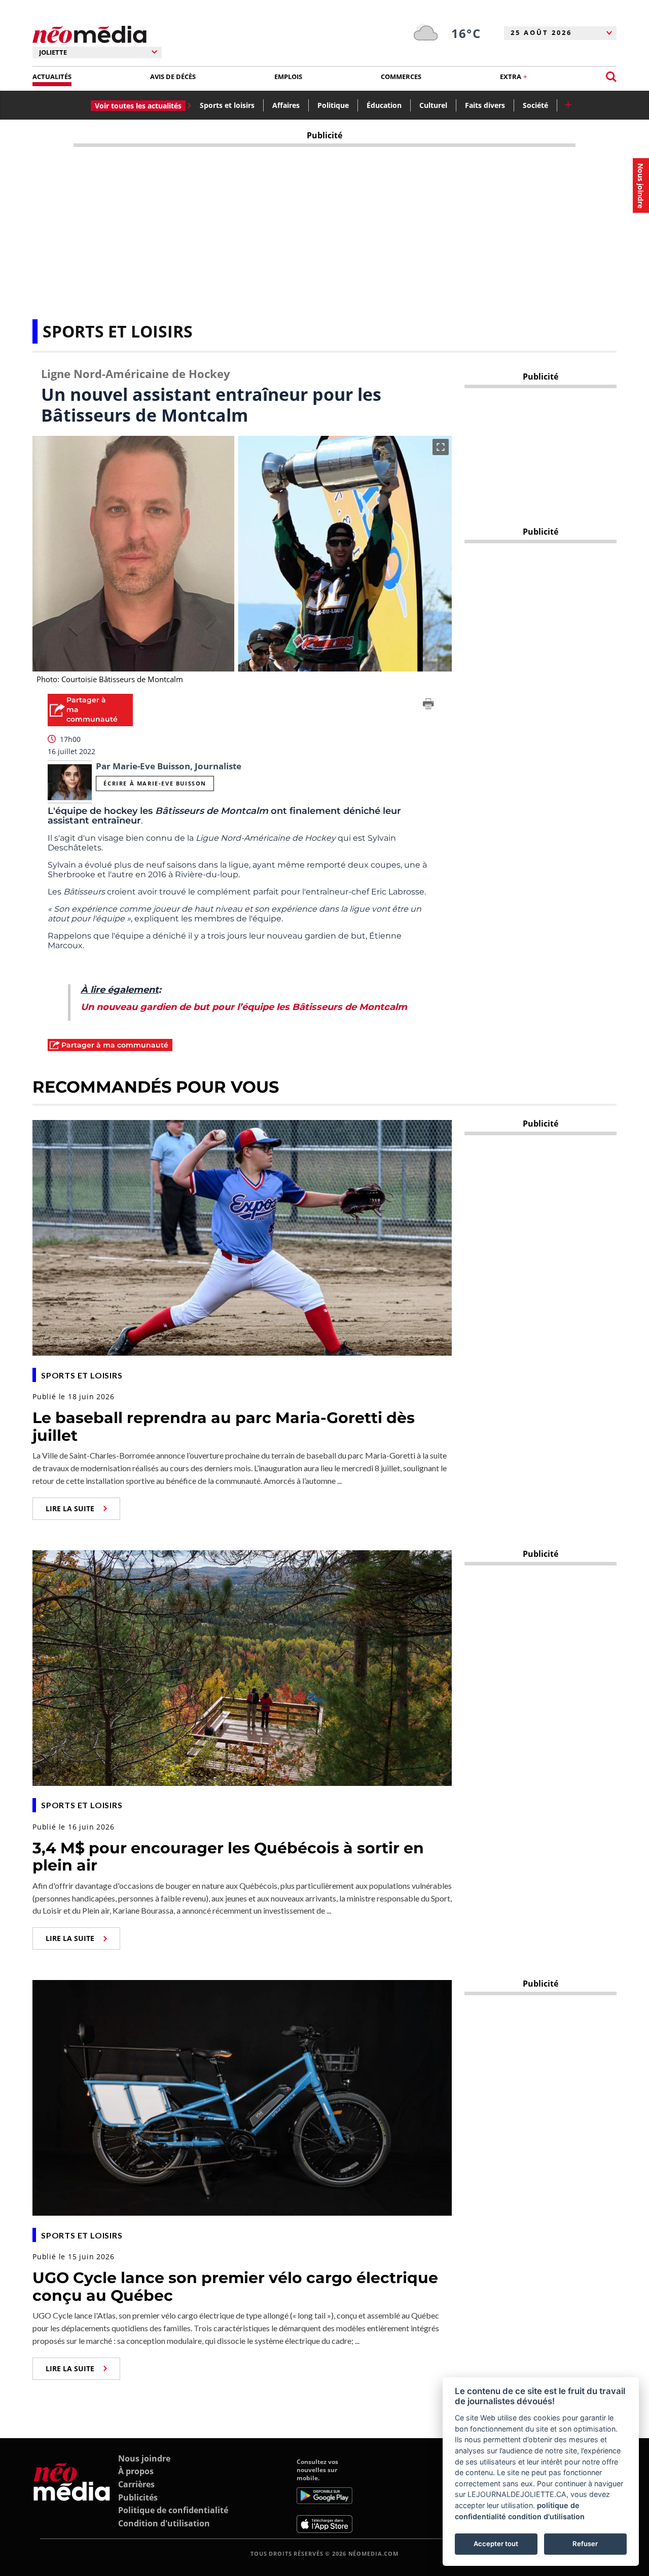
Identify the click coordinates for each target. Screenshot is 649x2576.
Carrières (136, 2484)
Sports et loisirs (227, 105)
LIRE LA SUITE (70, 1508)
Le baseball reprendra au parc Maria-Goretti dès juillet (224, 1427)
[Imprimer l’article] (428, 705)
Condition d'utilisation (164, 2523)
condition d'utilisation (546, 2516)
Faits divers (485, 105)
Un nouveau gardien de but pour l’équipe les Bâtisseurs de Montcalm (244, 1007)
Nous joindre (144, 2458)
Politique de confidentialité (173, 2510)
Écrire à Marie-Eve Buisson (155, 783)
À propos (136, 2471)
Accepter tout (496, 2544)
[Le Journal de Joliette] (72, 2495)
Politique (333, 105)
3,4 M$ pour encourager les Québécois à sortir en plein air (228, 1857)
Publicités (138, 2497)
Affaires (286, 105)
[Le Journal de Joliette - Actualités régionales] (89, 35)
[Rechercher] (611, 77)
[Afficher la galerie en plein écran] (441, 447)
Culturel (433, 105)
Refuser (585, 2544)
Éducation (384, 105)
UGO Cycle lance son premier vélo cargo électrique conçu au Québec (235, 2287)
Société (535, 105)
